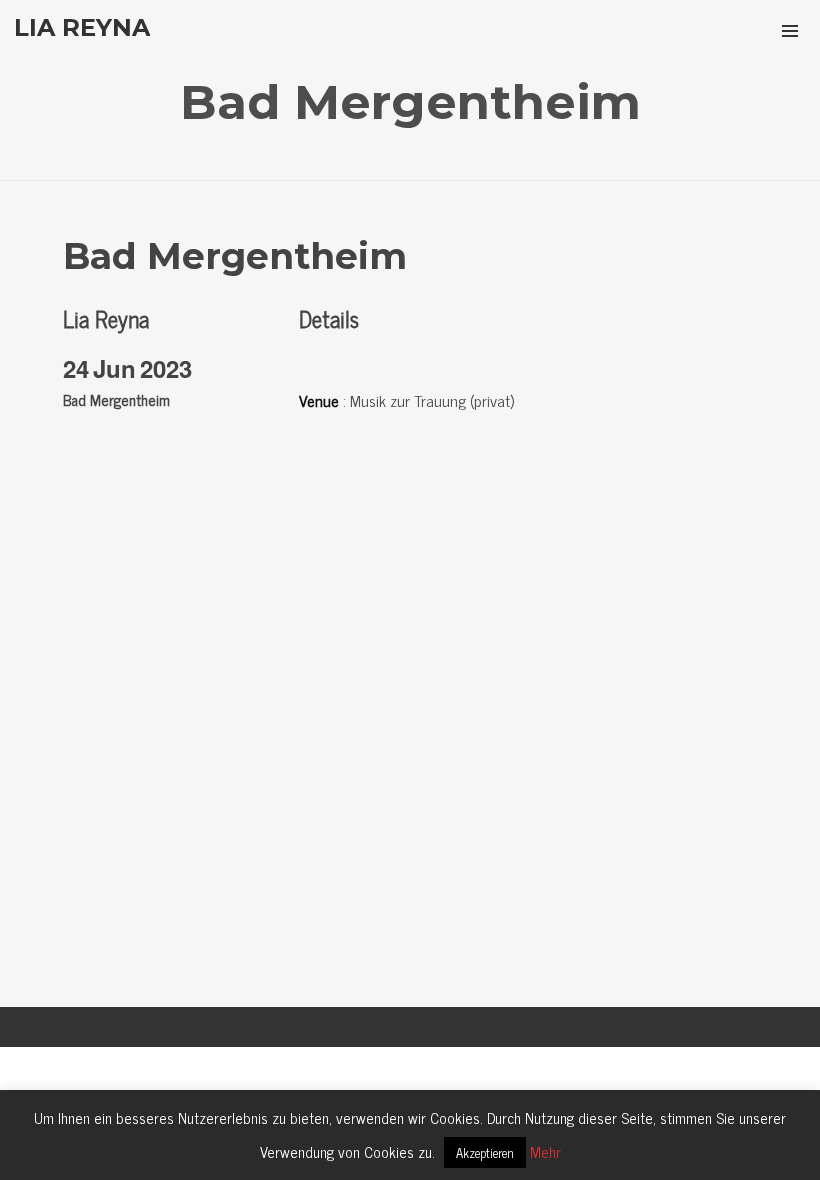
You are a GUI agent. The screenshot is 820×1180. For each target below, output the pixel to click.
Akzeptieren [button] (485, 1152)
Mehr (545, 1151)
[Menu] (790, 30)
